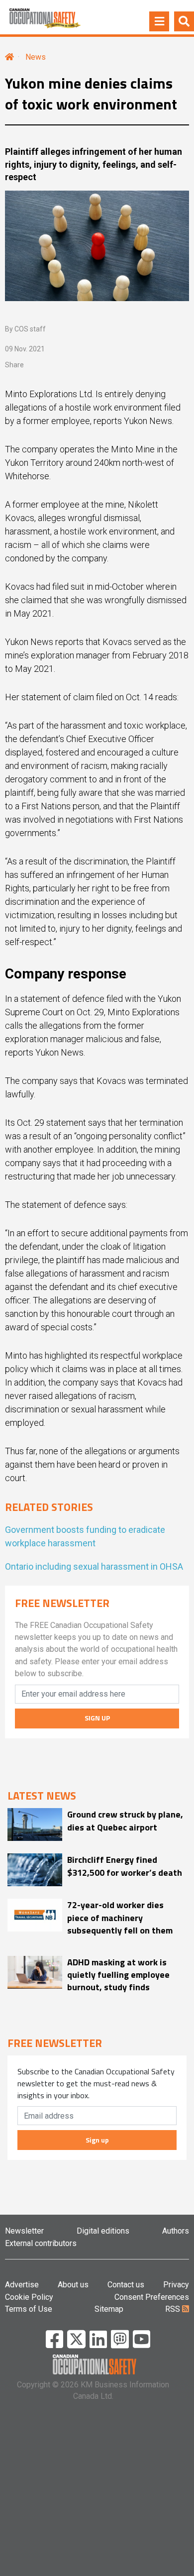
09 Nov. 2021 (25, 349)
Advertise (22, 2285)
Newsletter (24, 2231)
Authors (176, 2231)
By (25, 329)
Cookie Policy (29, 2297)
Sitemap (109, 2309)
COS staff (30, 329)
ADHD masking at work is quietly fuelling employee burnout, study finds (118, 1975)
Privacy (176, 2285)
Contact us (126, 2285)
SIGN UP (97, 1718)
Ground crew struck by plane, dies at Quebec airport (125, 1821)
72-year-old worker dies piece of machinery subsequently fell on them (120, 1918)
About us (73, 2285)
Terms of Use (29, 2309)
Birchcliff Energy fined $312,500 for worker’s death (125, 1866)
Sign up (97, 2140)
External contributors (41, 2243)
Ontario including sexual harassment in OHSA (94, 1566)
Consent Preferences (152, 2297)
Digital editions (103, 2231)
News (36, 57)
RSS (174, 2309)
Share (14, 365)
